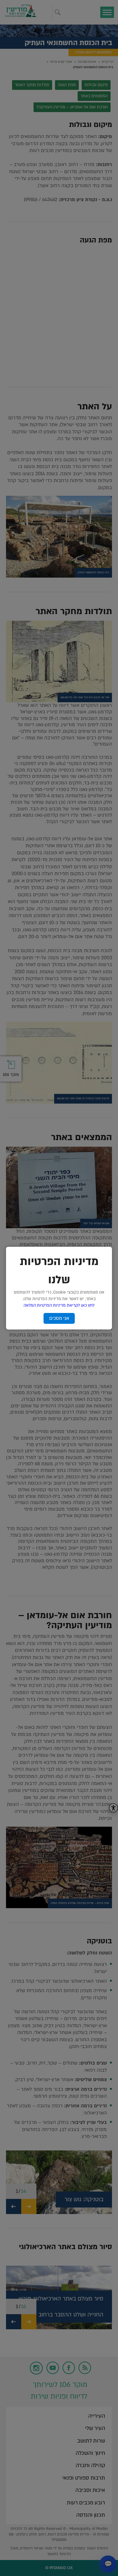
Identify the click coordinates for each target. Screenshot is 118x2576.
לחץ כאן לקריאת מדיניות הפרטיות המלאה (59, 1305)
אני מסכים (59, 1318)
